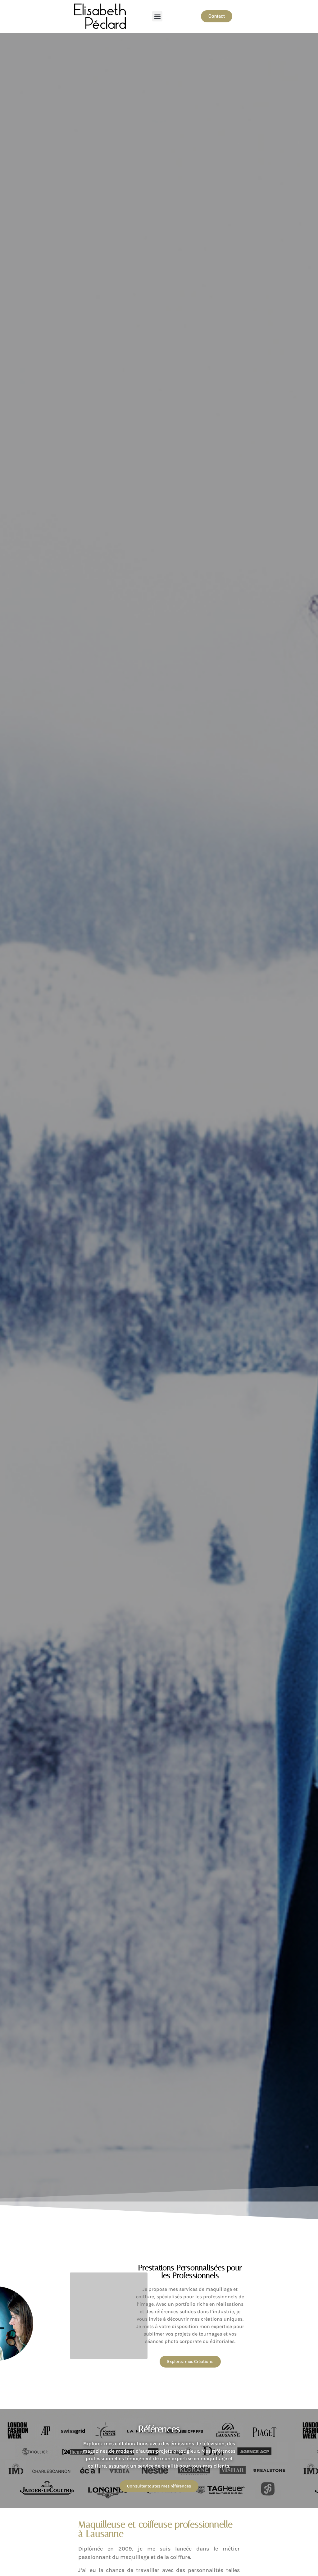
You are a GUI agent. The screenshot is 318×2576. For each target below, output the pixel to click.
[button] (157, 16)
